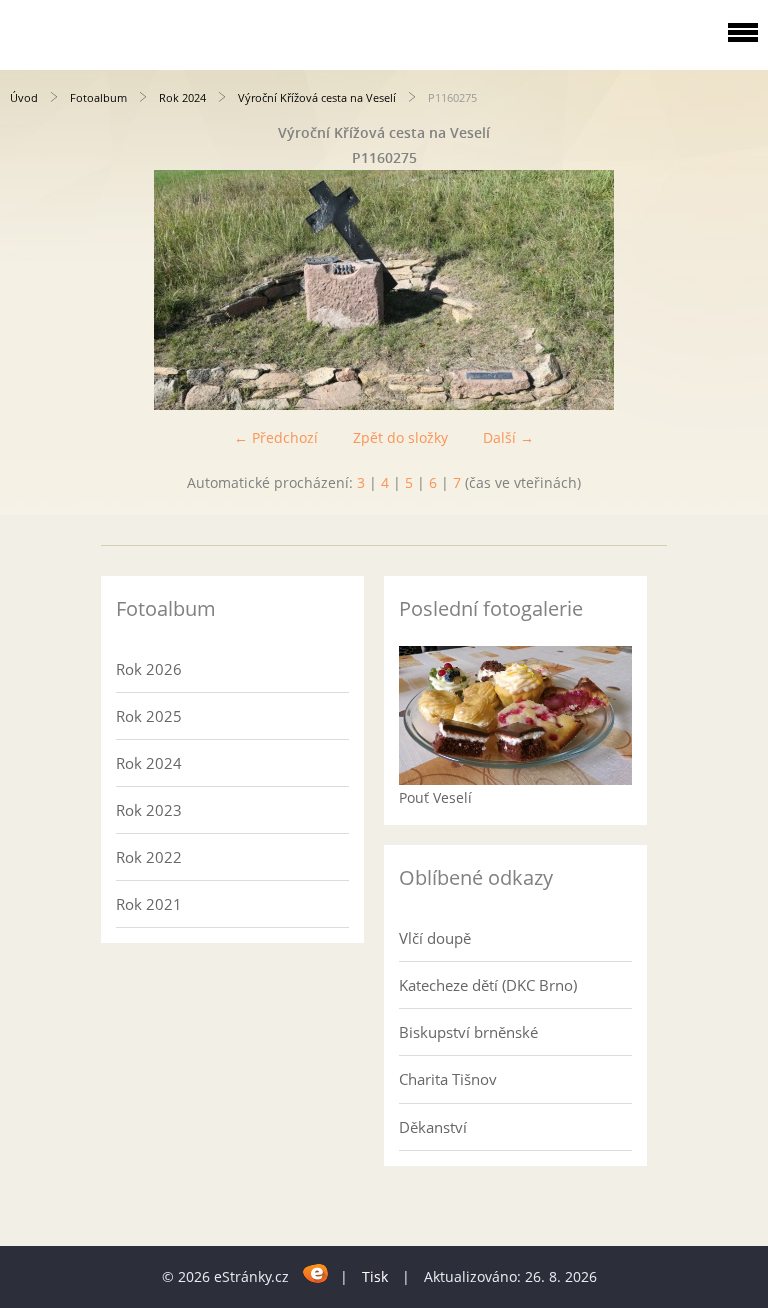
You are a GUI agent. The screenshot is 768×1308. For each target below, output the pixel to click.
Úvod (24, 97)
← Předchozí (276, 437)
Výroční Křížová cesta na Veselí (317, 97)
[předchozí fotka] (32, 290)
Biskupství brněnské (468, 1032)
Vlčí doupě (435, 938)
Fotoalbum (98, 97)
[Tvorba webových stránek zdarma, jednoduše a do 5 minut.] (316, 1273)
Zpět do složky (400, 437)
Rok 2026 (149, 669)
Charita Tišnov (448, 1079)
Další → (508, 437)
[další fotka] (735, 290)
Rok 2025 (149, 716)
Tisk (375, 1276)
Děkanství (433, 1127)
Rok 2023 (149, 810)
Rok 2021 (149, 904)
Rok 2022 (149, 857)
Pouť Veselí (435, 797)
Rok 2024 (182, 97)
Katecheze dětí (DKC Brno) (488, 985)
